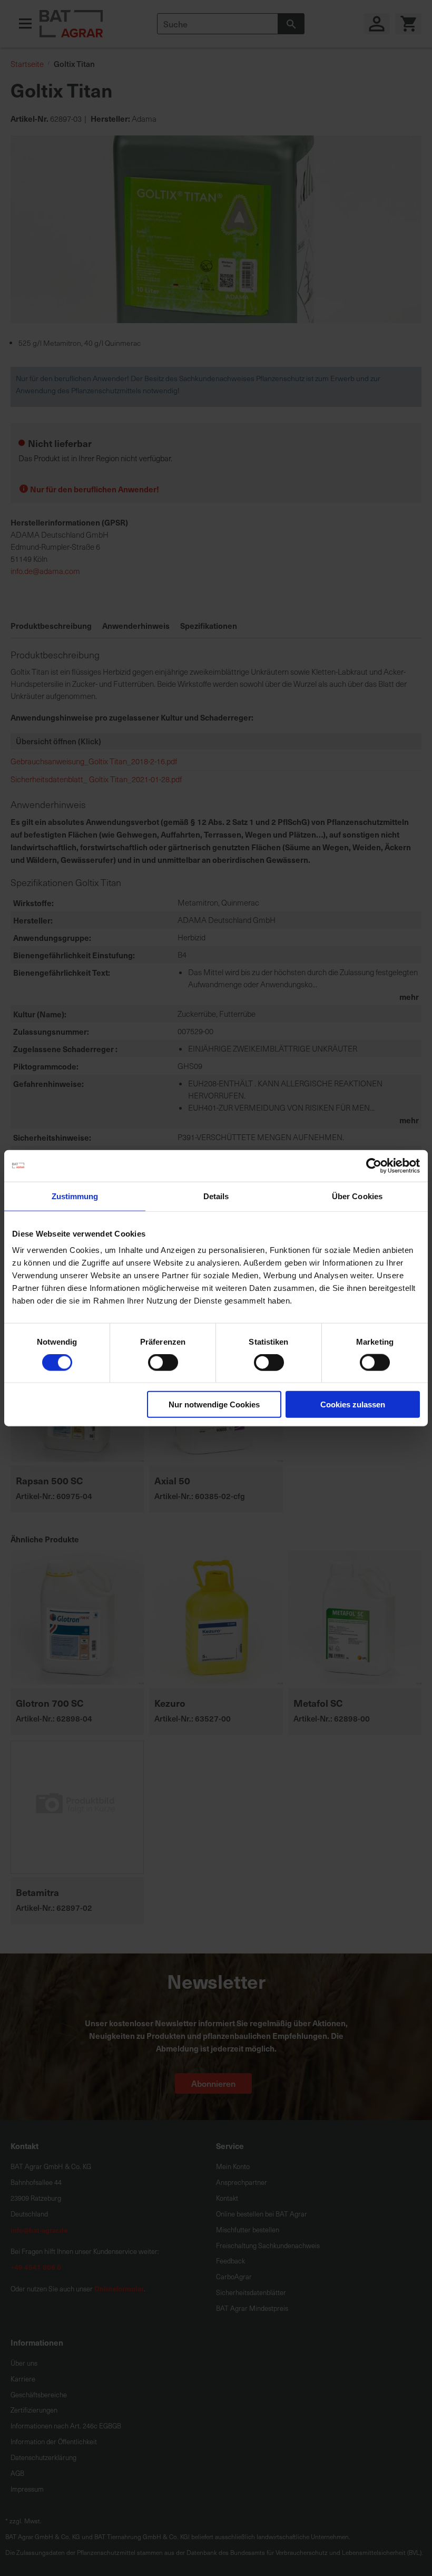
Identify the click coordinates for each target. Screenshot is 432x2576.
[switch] (163, 1363)
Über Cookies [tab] (357, 1196)
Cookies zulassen (353, 1404)
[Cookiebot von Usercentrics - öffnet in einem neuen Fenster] (374, 1165)
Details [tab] (216, 1196)
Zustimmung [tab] (75, 1196)
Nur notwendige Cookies (214, 1404)
